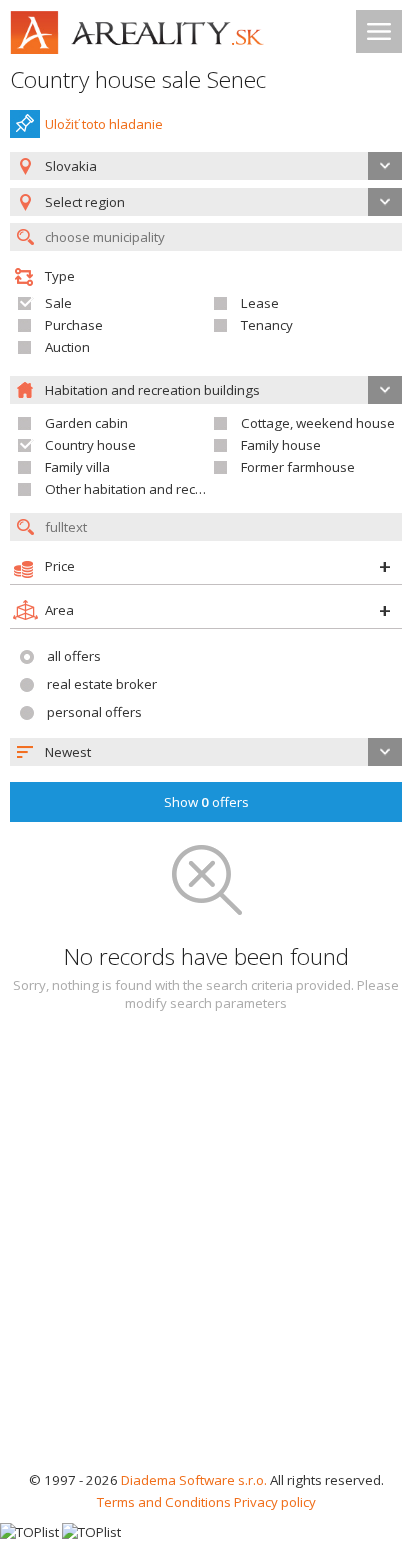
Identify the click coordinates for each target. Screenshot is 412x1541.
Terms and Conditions (164, 1502)
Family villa (77, 467)
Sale (58, 303)
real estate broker (102, 684)
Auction (67, 347)
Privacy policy (275, 1502)
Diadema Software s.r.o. (194, 1480)
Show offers (206, 802)
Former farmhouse (298, 467)
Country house (90, 445)
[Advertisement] (206, 1253)
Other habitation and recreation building (168, 489)
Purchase (74, 325)
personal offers (94, 712)
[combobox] (206, 166)
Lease (260, 303)
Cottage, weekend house (318, 423)
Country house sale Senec (138, 79)
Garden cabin (86, 423)
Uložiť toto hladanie (104, 124)
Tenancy (267, 325)
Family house (281, 445)
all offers (74, 656)
